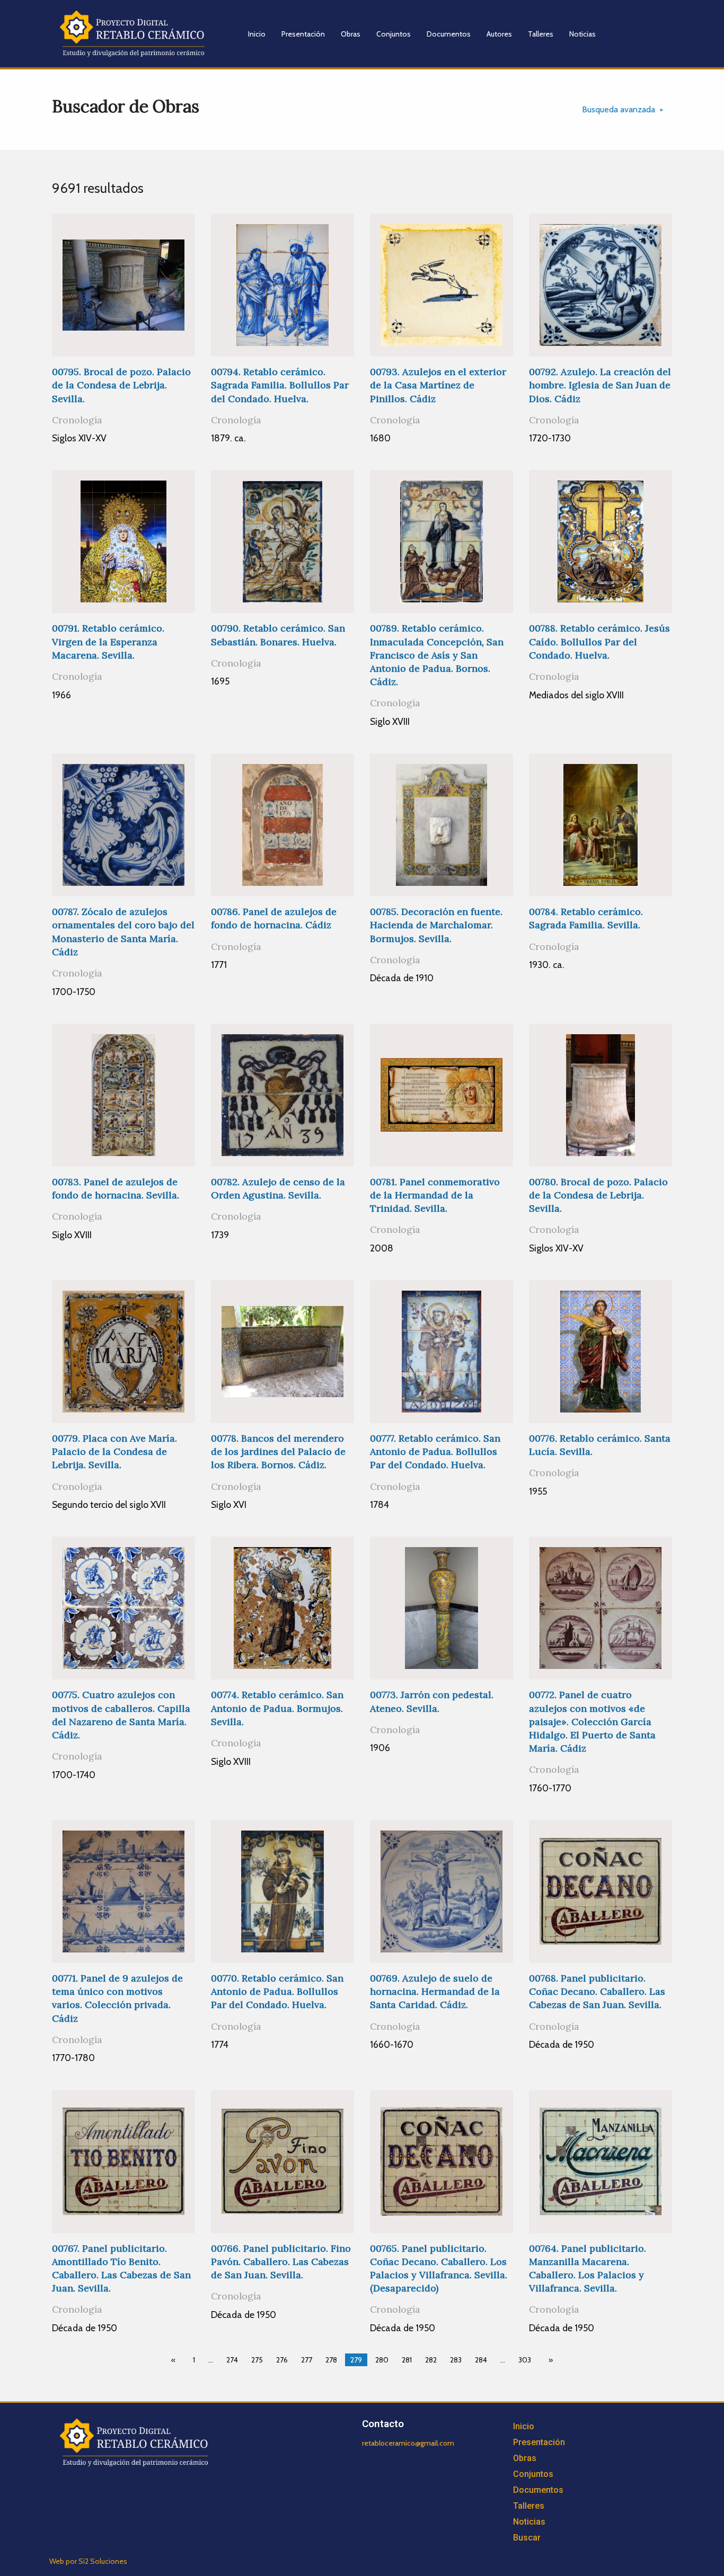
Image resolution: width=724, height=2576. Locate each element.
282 (431, 2360)
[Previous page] (175, 2360)
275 (257, 2360)
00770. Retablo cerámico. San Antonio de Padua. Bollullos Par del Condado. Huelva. (277, 1991)
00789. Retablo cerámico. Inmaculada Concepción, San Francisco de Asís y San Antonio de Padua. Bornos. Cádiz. (437, 655)
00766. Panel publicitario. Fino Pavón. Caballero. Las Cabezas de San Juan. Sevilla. (281, 2262)
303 (525, 2360)
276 (282, 2360)
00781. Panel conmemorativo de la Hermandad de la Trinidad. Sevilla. (435, 1195)
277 (307, 2360)
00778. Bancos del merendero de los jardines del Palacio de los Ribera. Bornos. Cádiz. (278, 1451)
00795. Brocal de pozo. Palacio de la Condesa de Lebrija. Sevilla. (121, 385)
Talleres (541, 34)
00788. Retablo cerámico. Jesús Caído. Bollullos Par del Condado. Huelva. (599, 641)
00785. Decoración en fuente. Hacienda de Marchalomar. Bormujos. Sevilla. (436, 925)
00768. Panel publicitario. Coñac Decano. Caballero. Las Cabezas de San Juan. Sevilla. (597, 1991)
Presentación (303, 34)
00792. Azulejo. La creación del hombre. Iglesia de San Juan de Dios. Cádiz (600, 385)
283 (456, 2360)
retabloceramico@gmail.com (408, 2443)
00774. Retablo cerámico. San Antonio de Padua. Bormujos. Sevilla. (277, 1708)
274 (232, 2360)
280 (382, 2360)
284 (481, 2360)
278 (331, 2360)
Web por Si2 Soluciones (88, 2561)
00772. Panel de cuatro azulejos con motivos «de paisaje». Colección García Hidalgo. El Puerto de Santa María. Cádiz (592, 1721)
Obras (351, 34)
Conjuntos (394, 34)
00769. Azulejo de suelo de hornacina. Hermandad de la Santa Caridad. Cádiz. (435, 1991)
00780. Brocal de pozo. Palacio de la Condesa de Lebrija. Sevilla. (598, 1195)
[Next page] (549, 2360)
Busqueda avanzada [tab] (619, 109)
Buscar (527, 2538)
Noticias (582, 34)
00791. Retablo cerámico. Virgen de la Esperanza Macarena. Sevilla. (108, 641)
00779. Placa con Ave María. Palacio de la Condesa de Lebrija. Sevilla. (114, 1451)
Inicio (257, 34)
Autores (499, 34)
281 (407, 2360)
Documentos (449, 34)
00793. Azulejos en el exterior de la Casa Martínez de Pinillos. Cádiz (438, 385)
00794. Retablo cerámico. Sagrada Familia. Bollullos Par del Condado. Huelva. (280, 385)
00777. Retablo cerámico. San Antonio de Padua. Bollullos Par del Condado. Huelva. (435, 1451)
